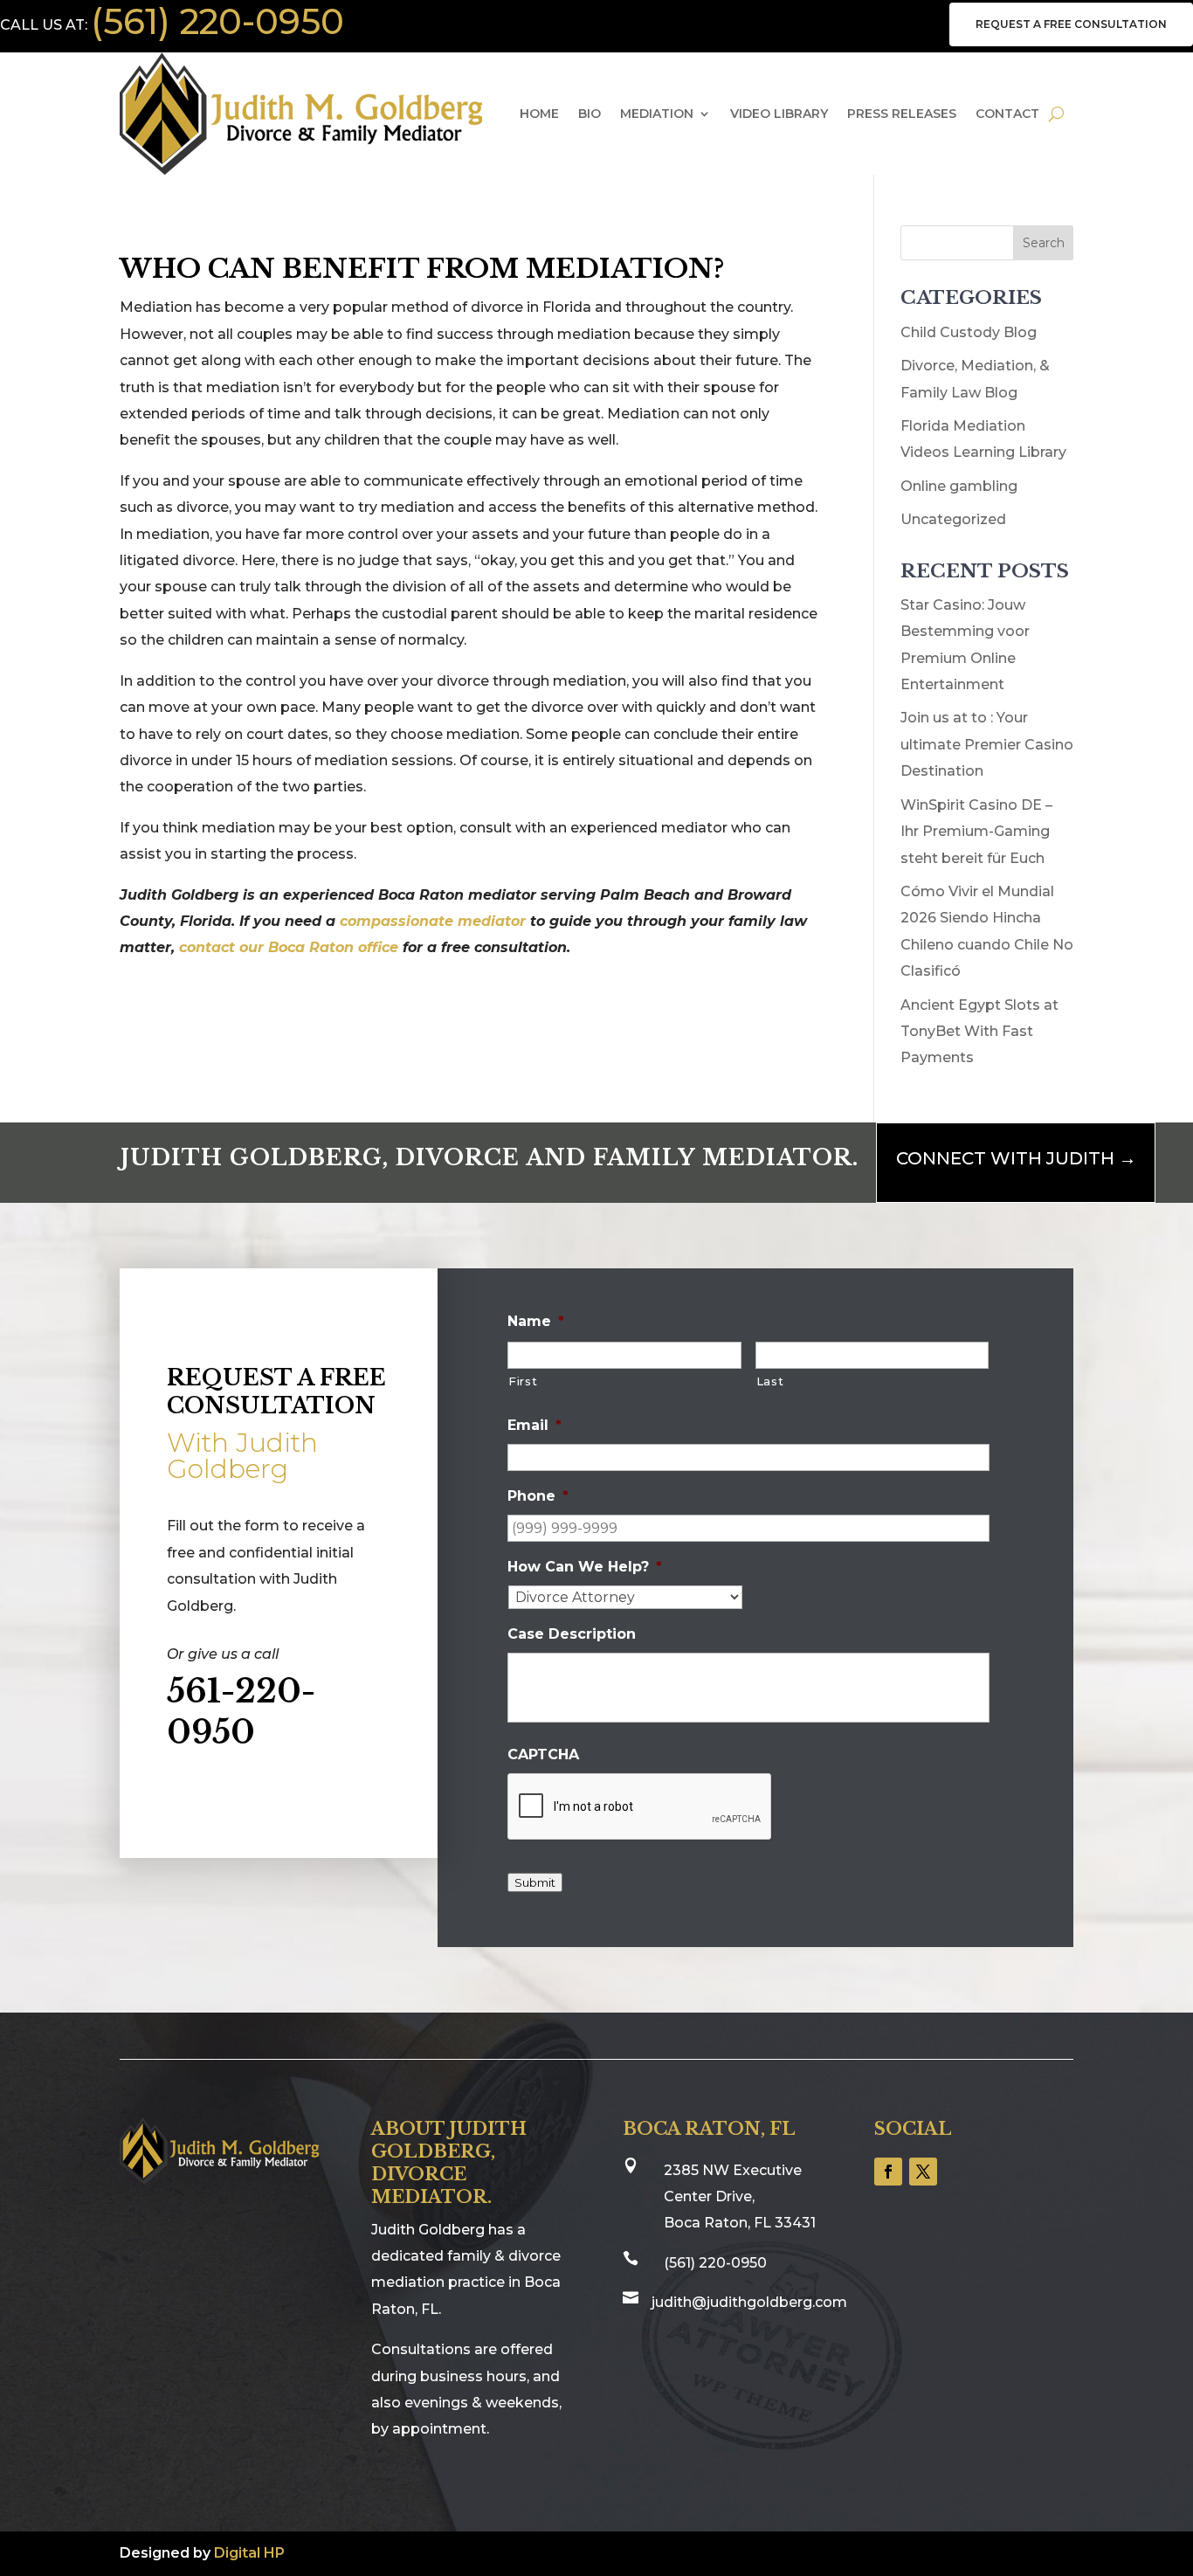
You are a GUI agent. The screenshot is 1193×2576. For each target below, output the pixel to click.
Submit (535, 1882)
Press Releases (902, 114)
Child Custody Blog (969, 332)
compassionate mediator (435, 921)
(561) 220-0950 (217, 21)
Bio (590, 114)
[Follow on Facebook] (888, 2172)
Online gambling (959, 486)
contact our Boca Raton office (289, 947)
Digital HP (249, 2553)
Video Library (779, 114)
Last (770, 1381)
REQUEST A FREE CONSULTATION (1071, 24)
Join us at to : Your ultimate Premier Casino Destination (987, 744)
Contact (1007, 114)
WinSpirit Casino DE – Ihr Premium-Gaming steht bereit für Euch (976, 832)
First (523, 1381)
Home (539, 114)
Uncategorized (953, 519)
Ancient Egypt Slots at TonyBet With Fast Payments (979, 1032)
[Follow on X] (923, 2172)
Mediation (657, 114)
